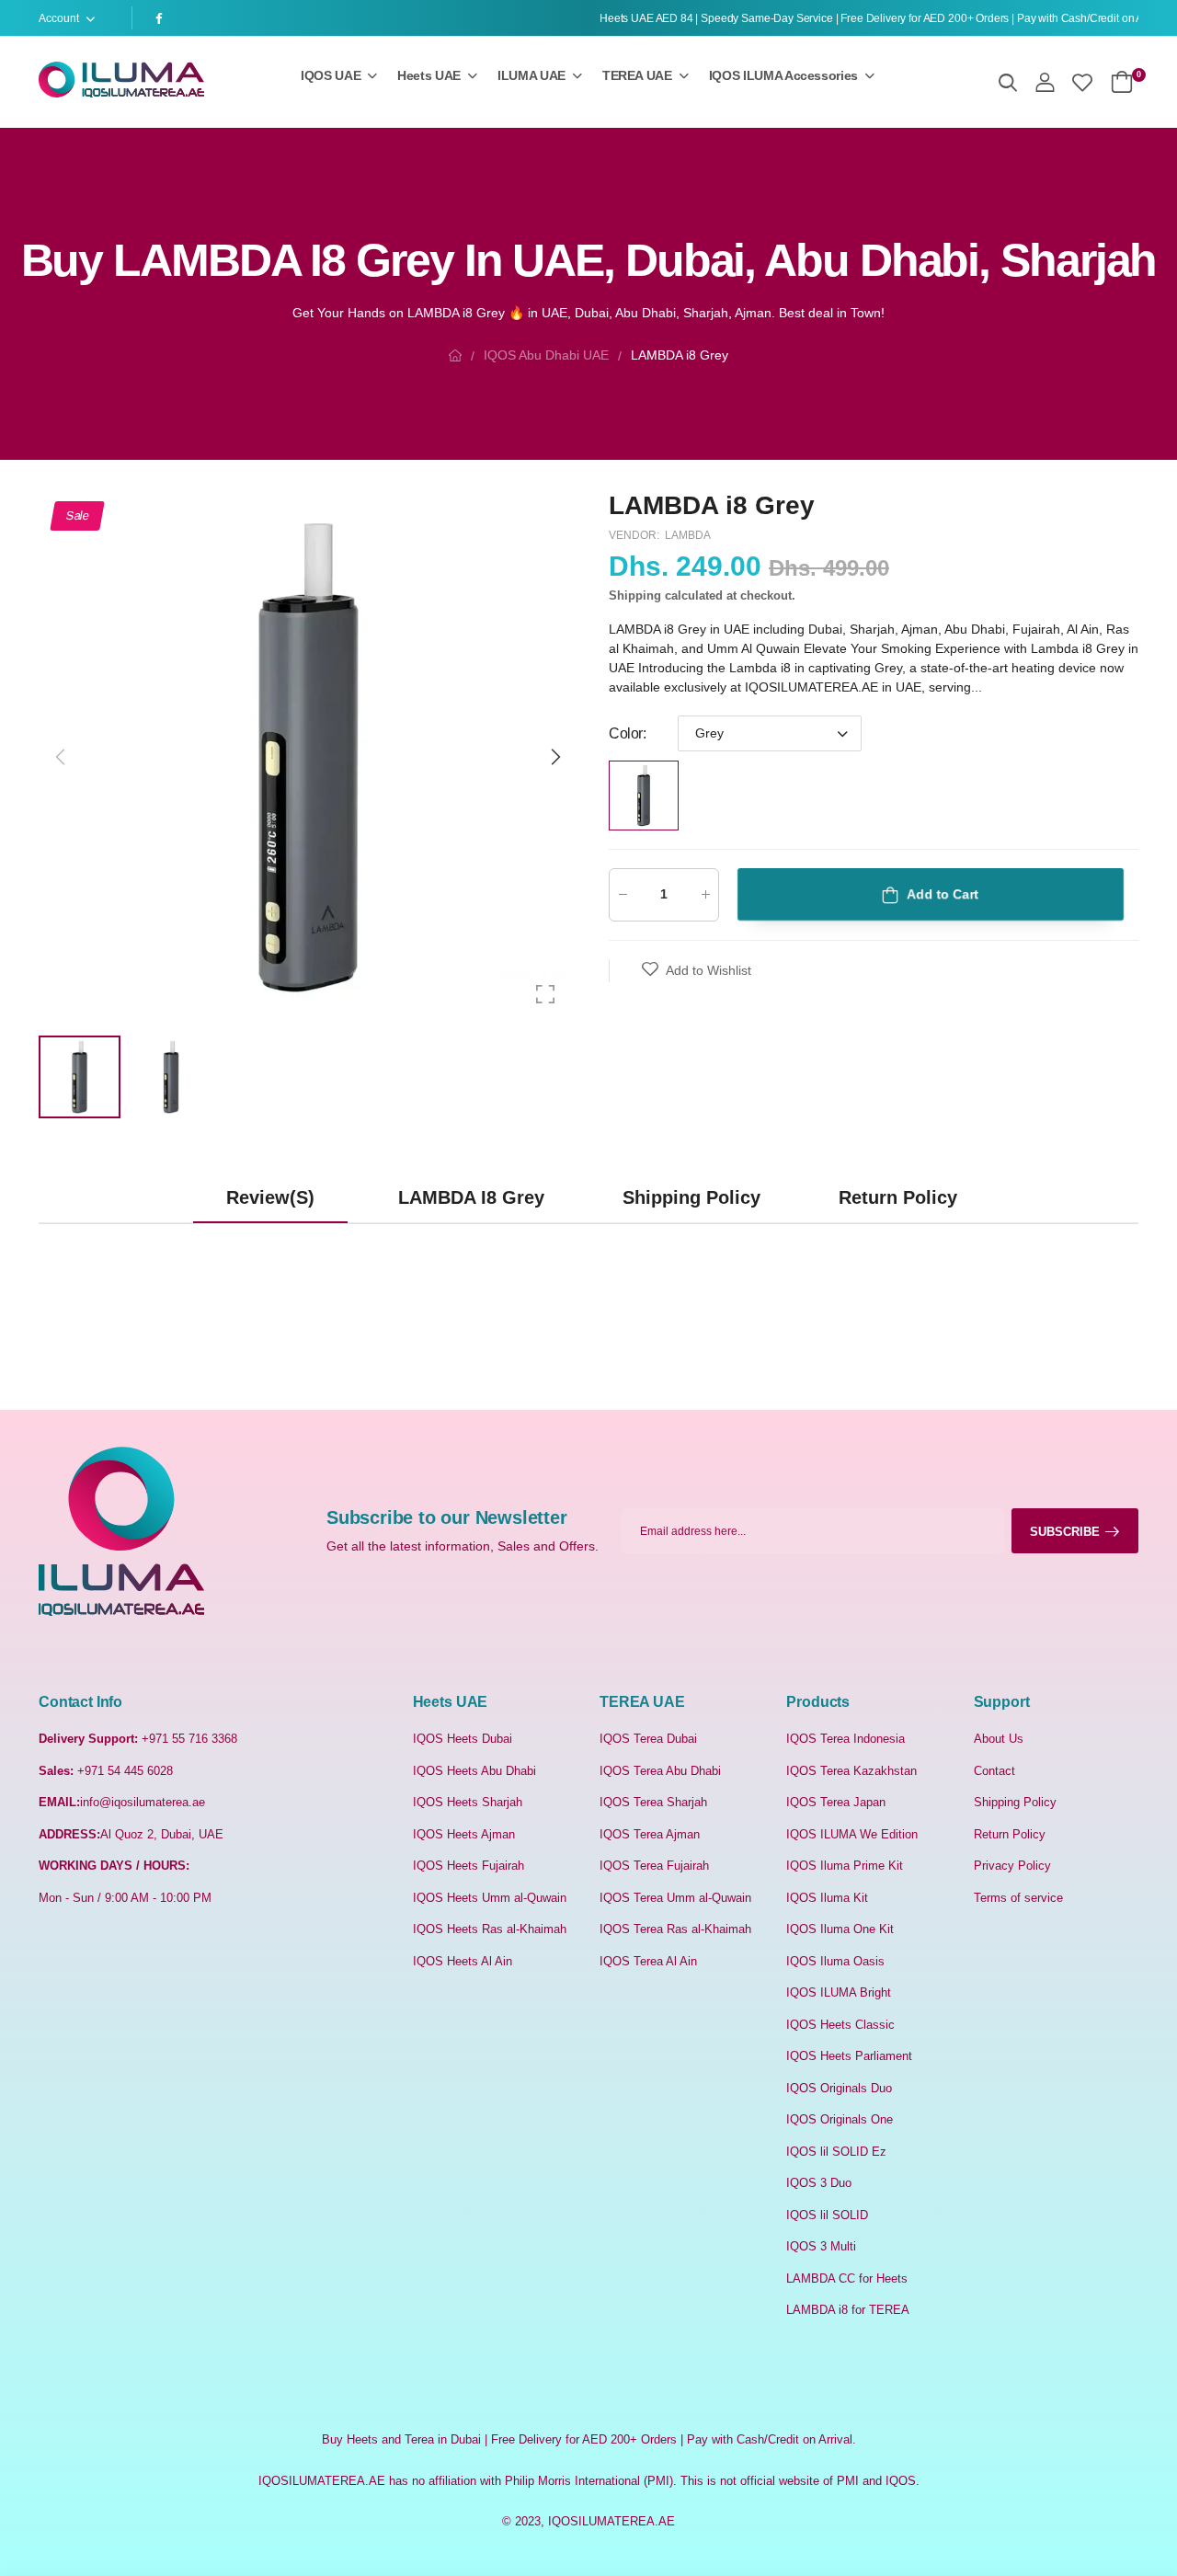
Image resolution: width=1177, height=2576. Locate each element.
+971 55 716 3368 (189, 1739)
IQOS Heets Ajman (464, 1834)
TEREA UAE (637, 75)
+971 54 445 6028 (125, 1771)
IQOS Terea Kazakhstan (851, 1771)
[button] (554, 757)
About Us (999, 1739)
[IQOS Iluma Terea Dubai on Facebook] (162, 18)
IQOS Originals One (840, 2119)
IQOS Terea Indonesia (846, 1739)
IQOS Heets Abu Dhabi (474, 1771)
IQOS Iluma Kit (827, 1898)
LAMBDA (688, 535)
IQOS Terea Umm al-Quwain (675, 1898)
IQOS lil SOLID (827, 2215)
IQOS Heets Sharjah (468, 1802)
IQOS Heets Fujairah (469, 1866)
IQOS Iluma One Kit (840, 1929)
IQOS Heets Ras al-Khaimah (490, 1929)
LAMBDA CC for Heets (847, 2278)
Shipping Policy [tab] (691, 1197)
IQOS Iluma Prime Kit (845, 1866)
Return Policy (1010, 1834)
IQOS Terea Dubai (648, 1739)
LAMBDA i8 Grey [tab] (471, 1197)
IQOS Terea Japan (836, 1802)
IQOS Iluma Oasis (835, 1961)
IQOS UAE (331, 75)
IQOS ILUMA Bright (839, 1992)
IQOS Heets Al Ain (463, 1961)
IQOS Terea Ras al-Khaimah (675, 1929)
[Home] (455, 355)
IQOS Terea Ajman (650, 1834)
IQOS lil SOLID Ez (836, 2152)
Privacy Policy (1012, 1866)
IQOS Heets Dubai (463, 1739)
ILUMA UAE (531, 75)
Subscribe (1065, 1532)
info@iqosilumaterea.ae (143, 1802)
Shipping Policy (1015, 1802)
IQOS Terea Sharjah (653, 1802)
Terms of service (1018, 1898)
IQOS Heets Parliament (849, 2056)
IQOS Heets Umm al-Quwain (490, 1898)
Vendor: (635, 535)
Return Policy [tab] (898, 1197)
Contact (994, 1771)
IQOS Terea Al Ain (648, 1961)
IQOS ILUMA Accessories (783, 75)
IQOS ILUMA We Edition (852, 1834)
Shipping (635, 595)
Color (628, 733)
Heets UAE (429, 75)
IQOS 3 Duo (819, 2183)
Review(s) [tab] (270, 1197)
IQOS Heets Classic (840, 2025)
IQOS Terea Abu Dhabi (660, 1771)
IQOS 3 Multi (821, 2246)
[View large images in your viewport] (545, 994)
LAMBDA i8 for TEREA (848, 2310)
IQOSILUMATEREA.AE (611, 2521)
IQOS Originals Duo (839, 2088)
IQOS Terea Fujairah (654, 1866)
